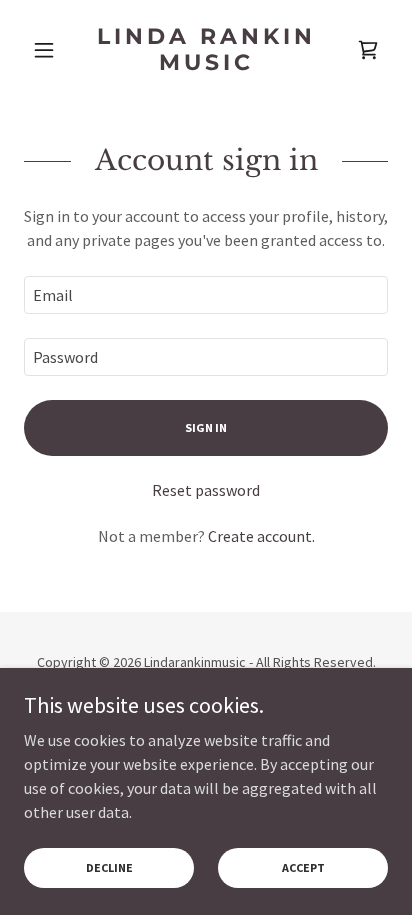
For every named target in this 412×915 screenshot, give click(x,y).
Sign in (206, 427)
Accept (303, 867)
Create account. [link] (261, 536)
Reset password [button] (206, 490)
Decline (109, 867)
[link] (206, 50)
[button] (51, 50)
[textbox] (206, 295)
